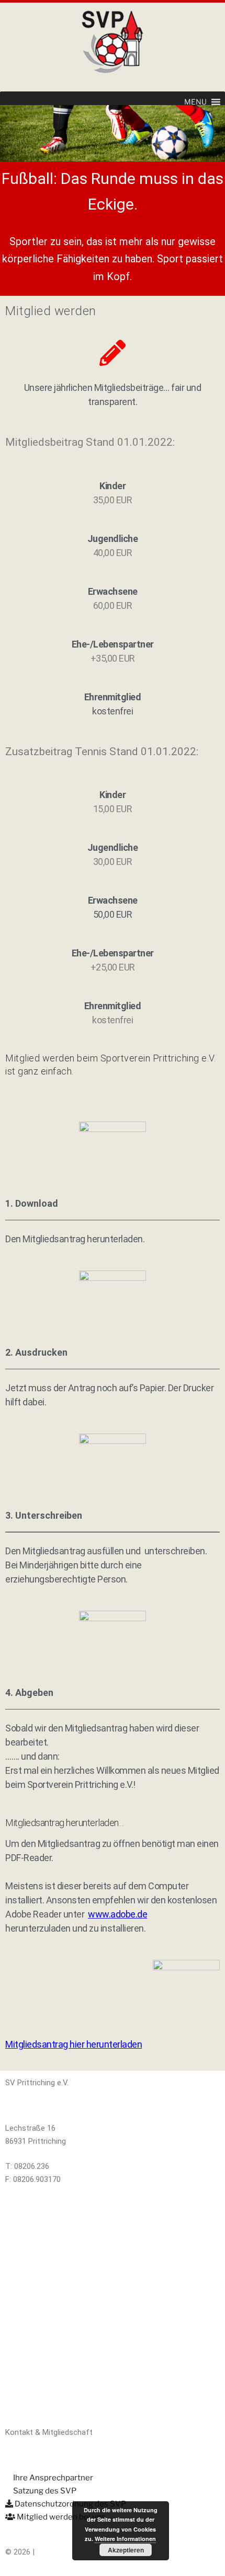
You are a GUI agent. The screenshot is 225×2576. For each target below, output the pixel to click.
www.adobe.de (117, 1914)
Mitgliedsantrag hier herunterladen (74, 2044)
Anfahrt (19, 2260)
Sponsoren (24, 2306)
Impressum (25, 2351)
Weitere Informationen (125, 2539)
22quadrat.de (59, 2552)
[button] (195, 102)
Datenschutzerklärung (43, 2397)
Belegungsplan (30, 2214)
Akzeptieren (126, 2550)
